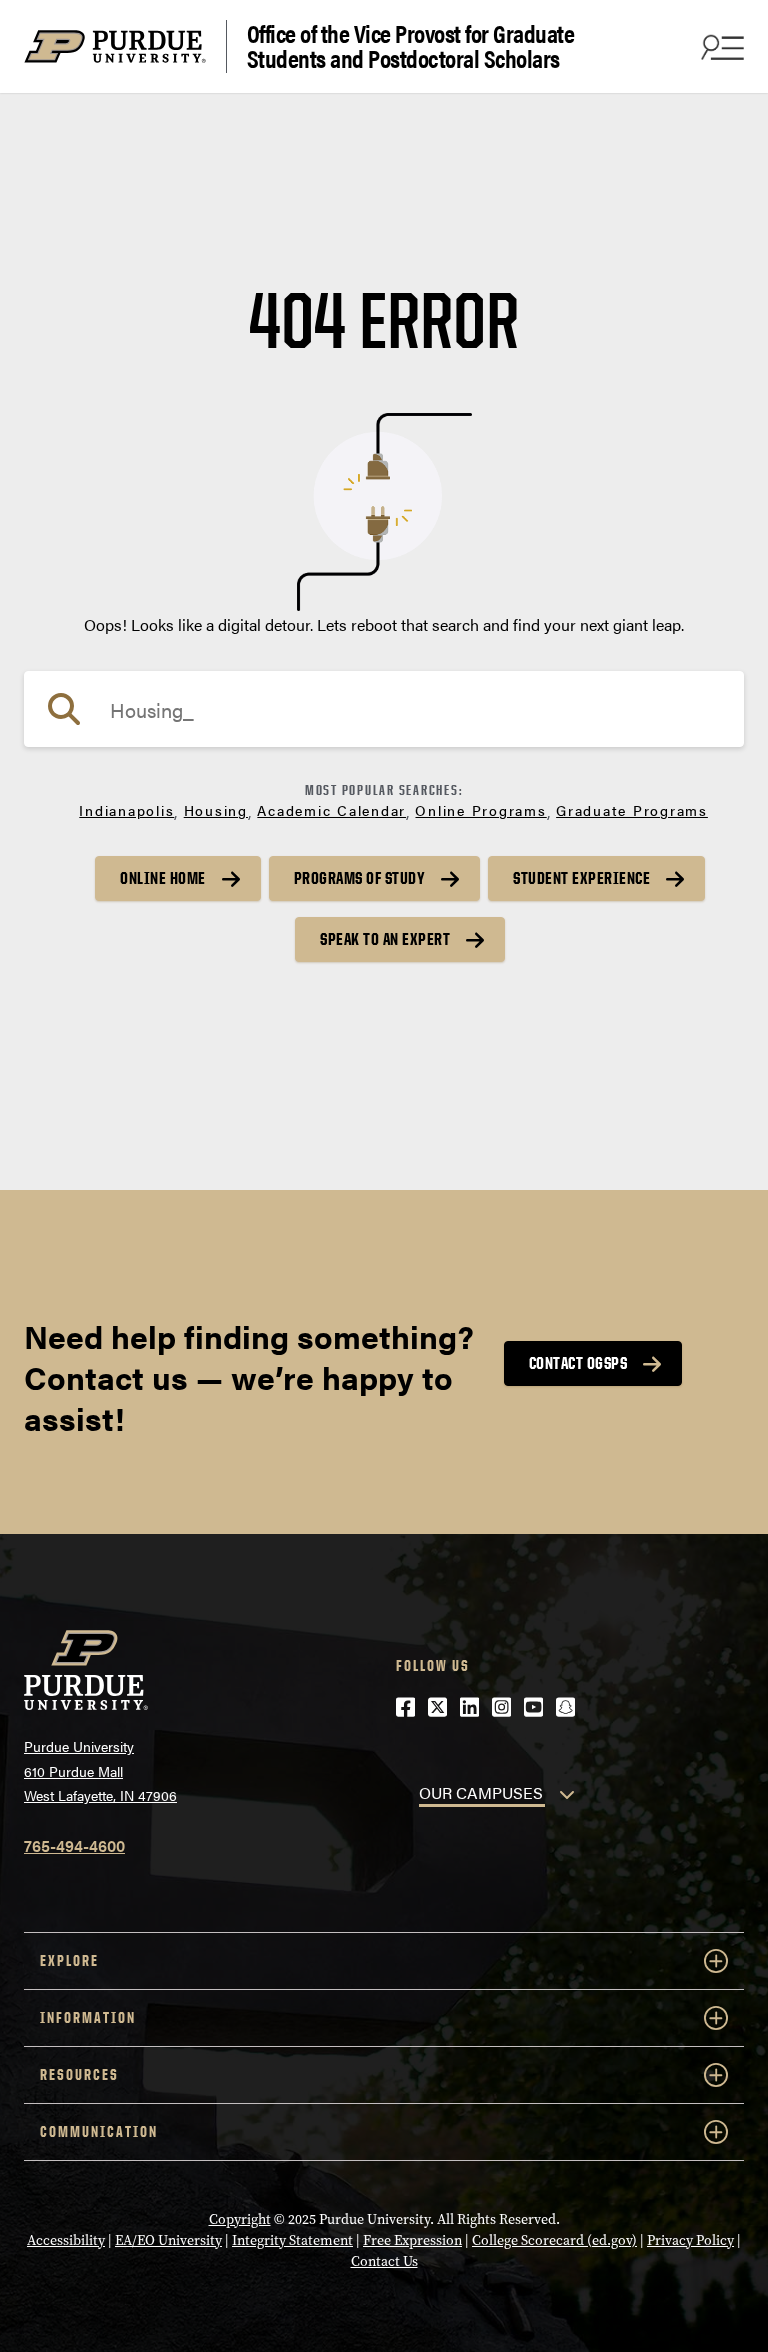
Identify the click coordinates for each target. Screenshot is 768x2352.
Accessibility (66, 2240)
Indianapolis (126, 810)
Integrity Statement (292, 2240)
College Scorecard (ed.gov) (554, 2240)
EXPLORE (69, 1960)
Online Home (163, 878)
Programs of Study (360, 878)
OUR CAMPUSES (481, 1792)
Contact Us (384, 2261)
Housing (216, 810)
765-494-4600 (74, 1845)
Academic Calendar (331, 810)
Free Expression (412, 2240)
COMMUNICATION (99, 2131)
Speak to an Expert (385, 939)
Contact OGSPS (578, 1363)
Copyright (240, 2219)
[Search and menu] (720, 47)
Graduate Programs (632, 810)
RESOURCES (79, 2074)
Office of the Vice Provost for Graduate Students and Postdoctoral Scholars (411, 46)
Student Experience (581, 878)
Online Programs (480, 810)
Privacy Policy (690, 2240)
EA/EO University (168, 2240)
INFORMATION (88, 2017)
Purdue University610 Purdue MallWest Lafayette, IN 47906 (100, 1770)
